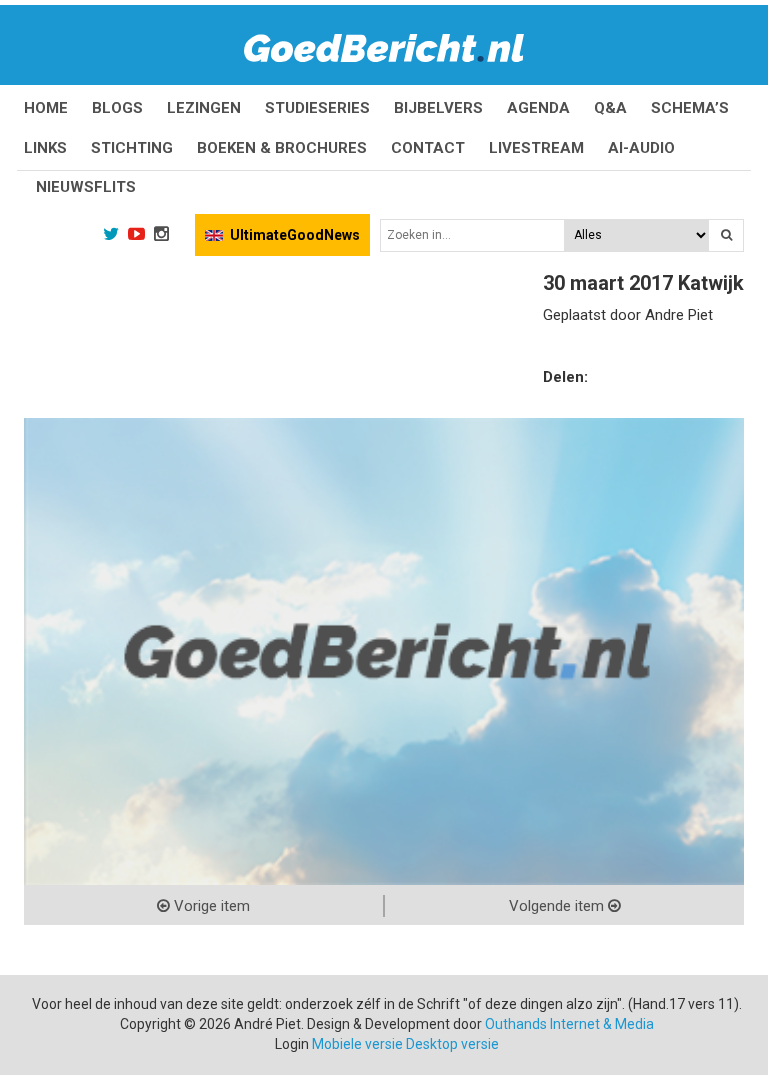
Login (292, 1044)
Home (46, 108)
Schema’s (690, 108)
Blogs (117, 108)
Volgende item (558, 906)
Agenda (538, 108)
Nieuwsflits (86, 187)
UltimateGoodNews (295, 235)
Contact (428, 148)
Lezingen (204, 108)
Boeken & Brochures (282, 148)
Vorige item (210, 906)
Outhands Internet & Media (569, 1024)
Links (45, 148)
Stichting (132, 148)
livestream (536, 148)
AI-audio (641, 148)
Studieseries (317, 108)
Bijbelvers (438, 108)
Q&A (610, 108)
